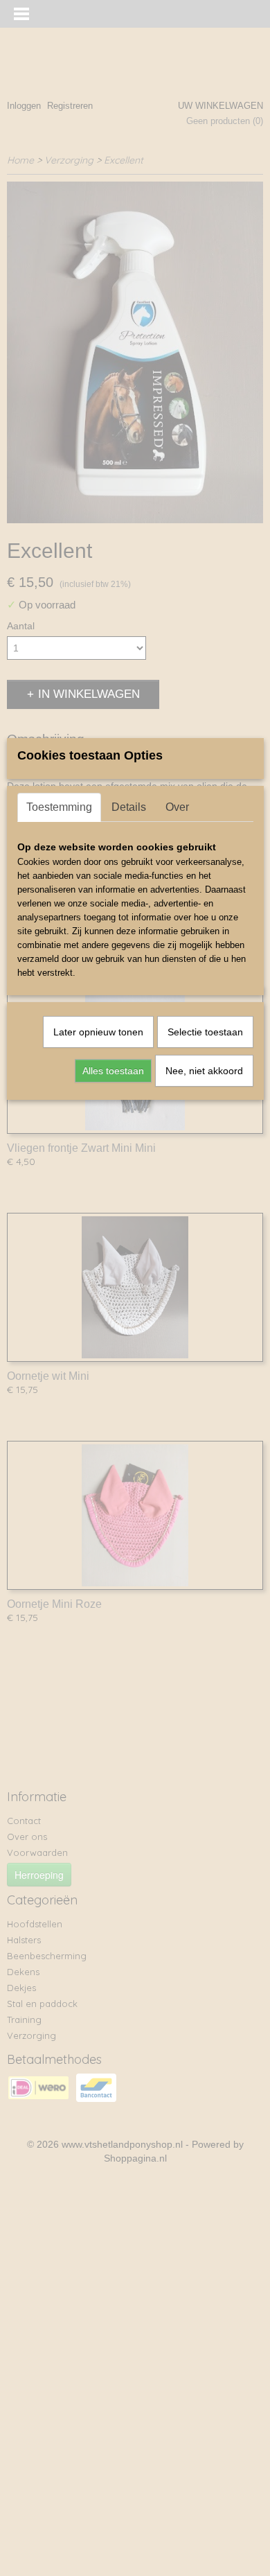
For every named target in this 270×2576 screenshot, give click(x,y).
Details (129, 807)
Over (177, 807)
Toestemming (59, 807)
